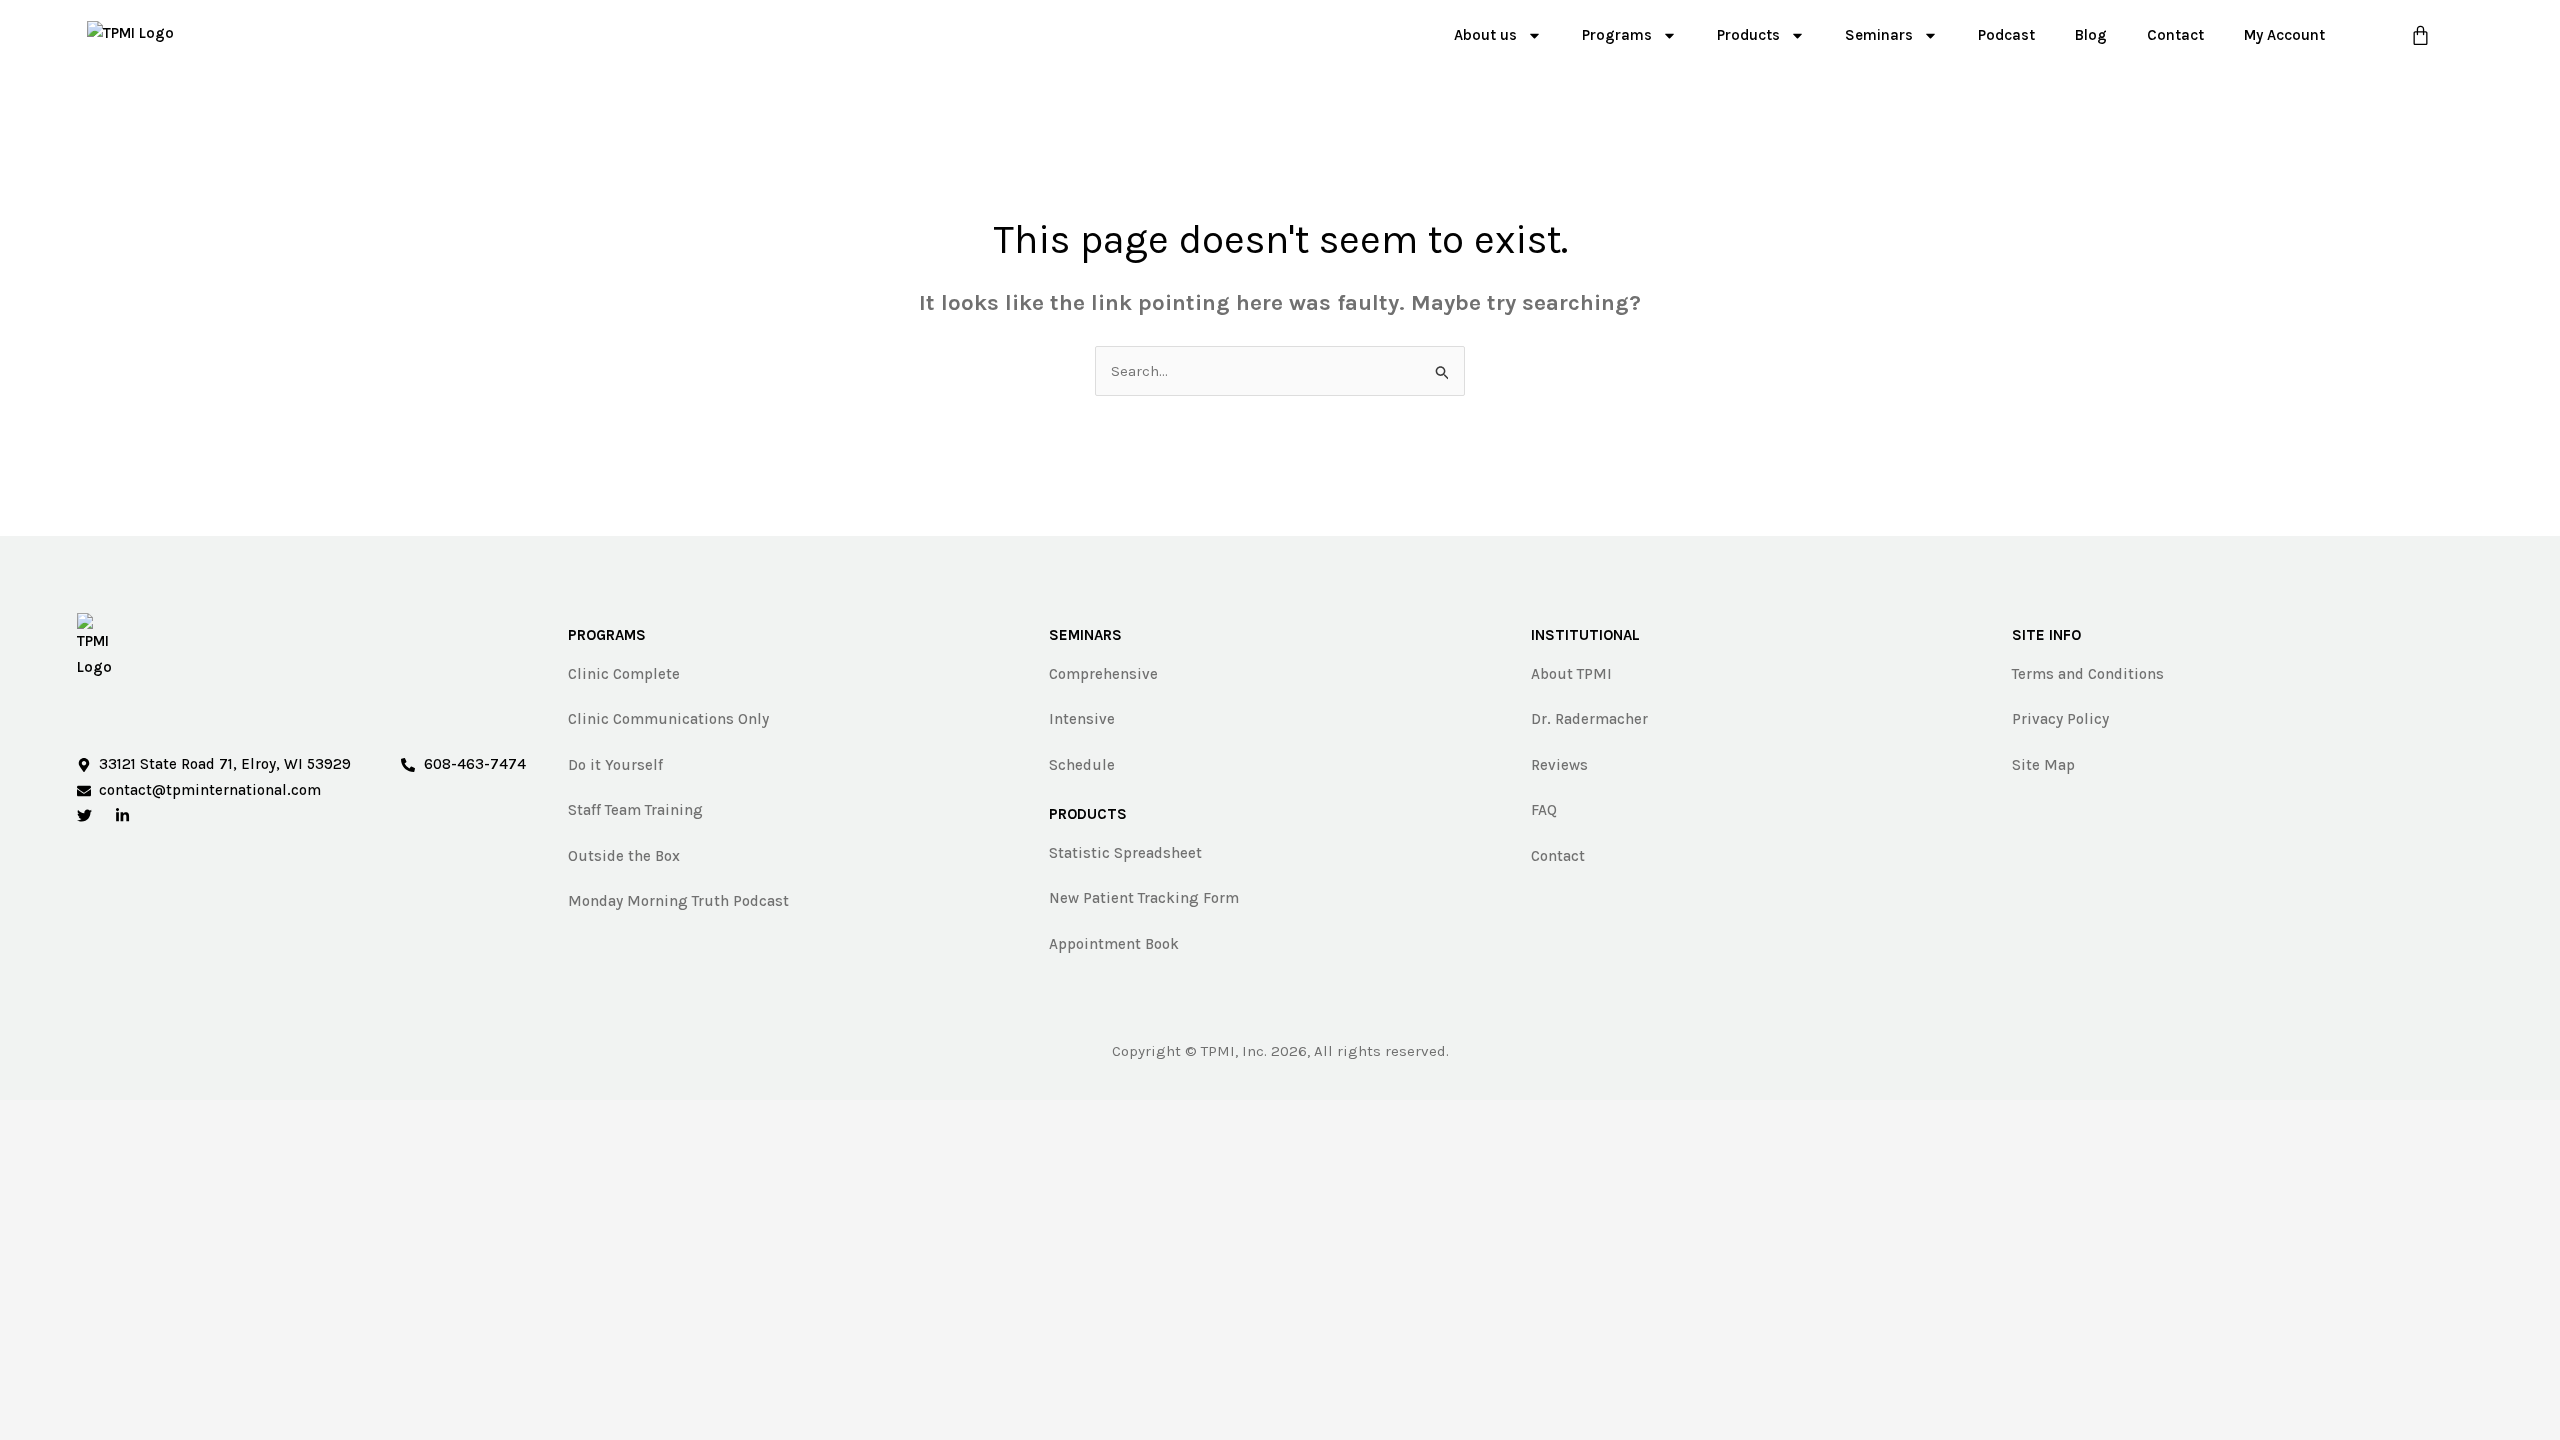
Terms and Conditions (2088, 674)
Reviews (1559, 765)
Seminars (1879, 35)
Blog (2091, 35)
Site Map (2043, 765)
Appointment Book (1114, 944)
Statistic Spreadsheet (1125, 853)
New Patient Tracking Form (1144, 898)
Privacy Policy (2060, 719)
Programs (1617, 35)
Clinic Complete (624, 674)
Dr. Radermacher (1589, 719)
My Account (2284, 35)
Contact (2175, 35)
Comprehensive (1103, 674)
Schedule (1082, 765)
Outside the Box (624, 856)
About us (1485, 35)
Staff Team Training (635, 810)
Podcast (2006, 35)
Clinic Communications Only (668, 719)
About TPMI (1571, 674)
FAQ (1544, 810)
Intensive (1082, 719)
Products (1748, 35)
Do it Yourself (615, 765)
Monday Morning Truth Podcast (678, 901)
